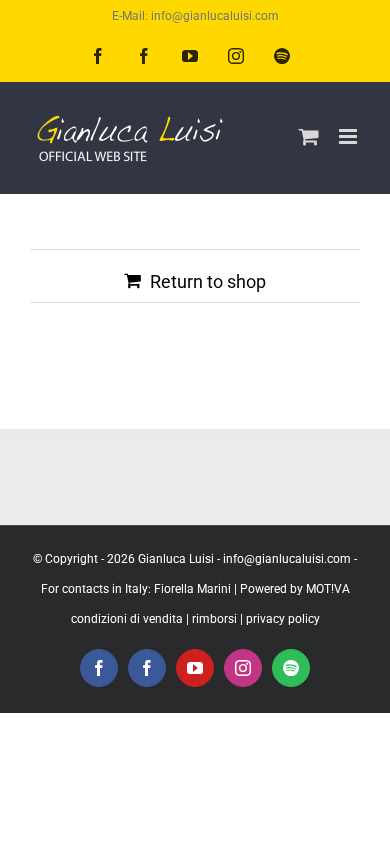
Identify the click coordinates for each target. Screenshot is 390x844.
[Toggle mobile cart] (309, 136)
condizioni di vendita (127, 619)
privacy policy (283, 619)
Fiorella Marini (192, 589)
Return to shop (208, 281)
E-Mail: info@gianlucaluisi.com (195, 16)
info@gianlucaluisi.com (287, 559)
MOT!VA (328, 589)
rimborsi (214, 619)
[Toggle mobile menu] (349, 136)
